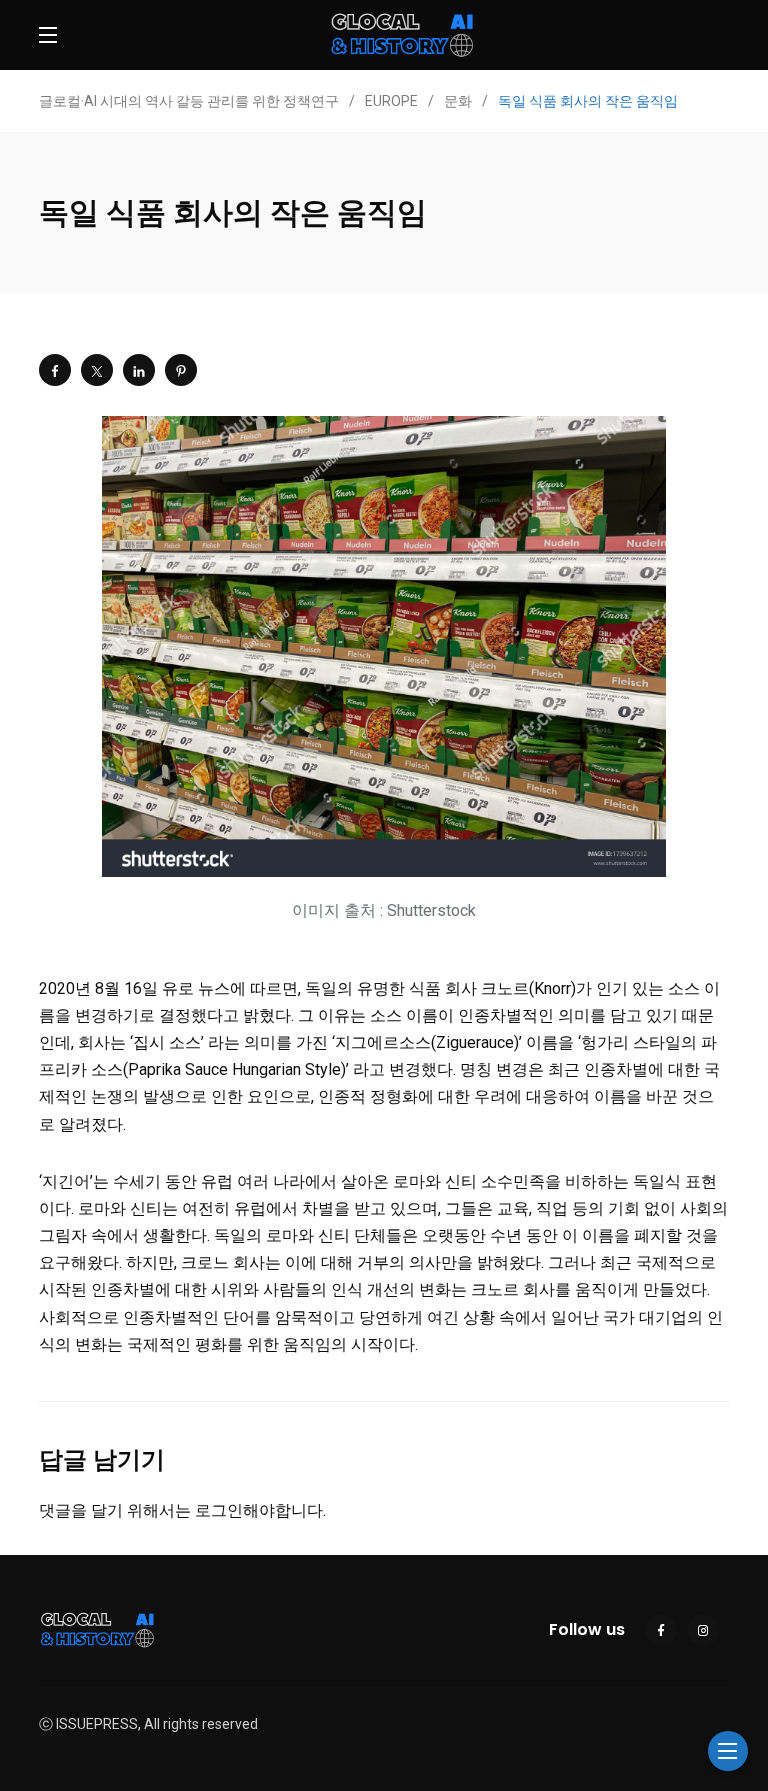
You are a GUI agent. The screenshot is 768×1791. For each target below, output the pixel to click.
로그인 (219, 1510)
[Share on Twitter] (97, 370)
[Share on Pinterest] (181, 370)
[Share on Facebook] (55, 370)
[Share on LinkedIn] (139, 370)
